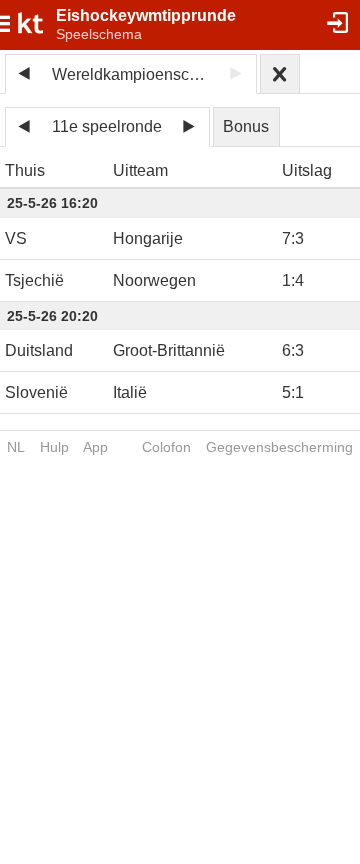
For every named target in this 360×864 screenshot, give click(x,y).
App (95, 447)
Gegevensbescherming (279, 447)
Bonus (246, 126)
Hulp (54, 447)
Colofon (166, 447)
